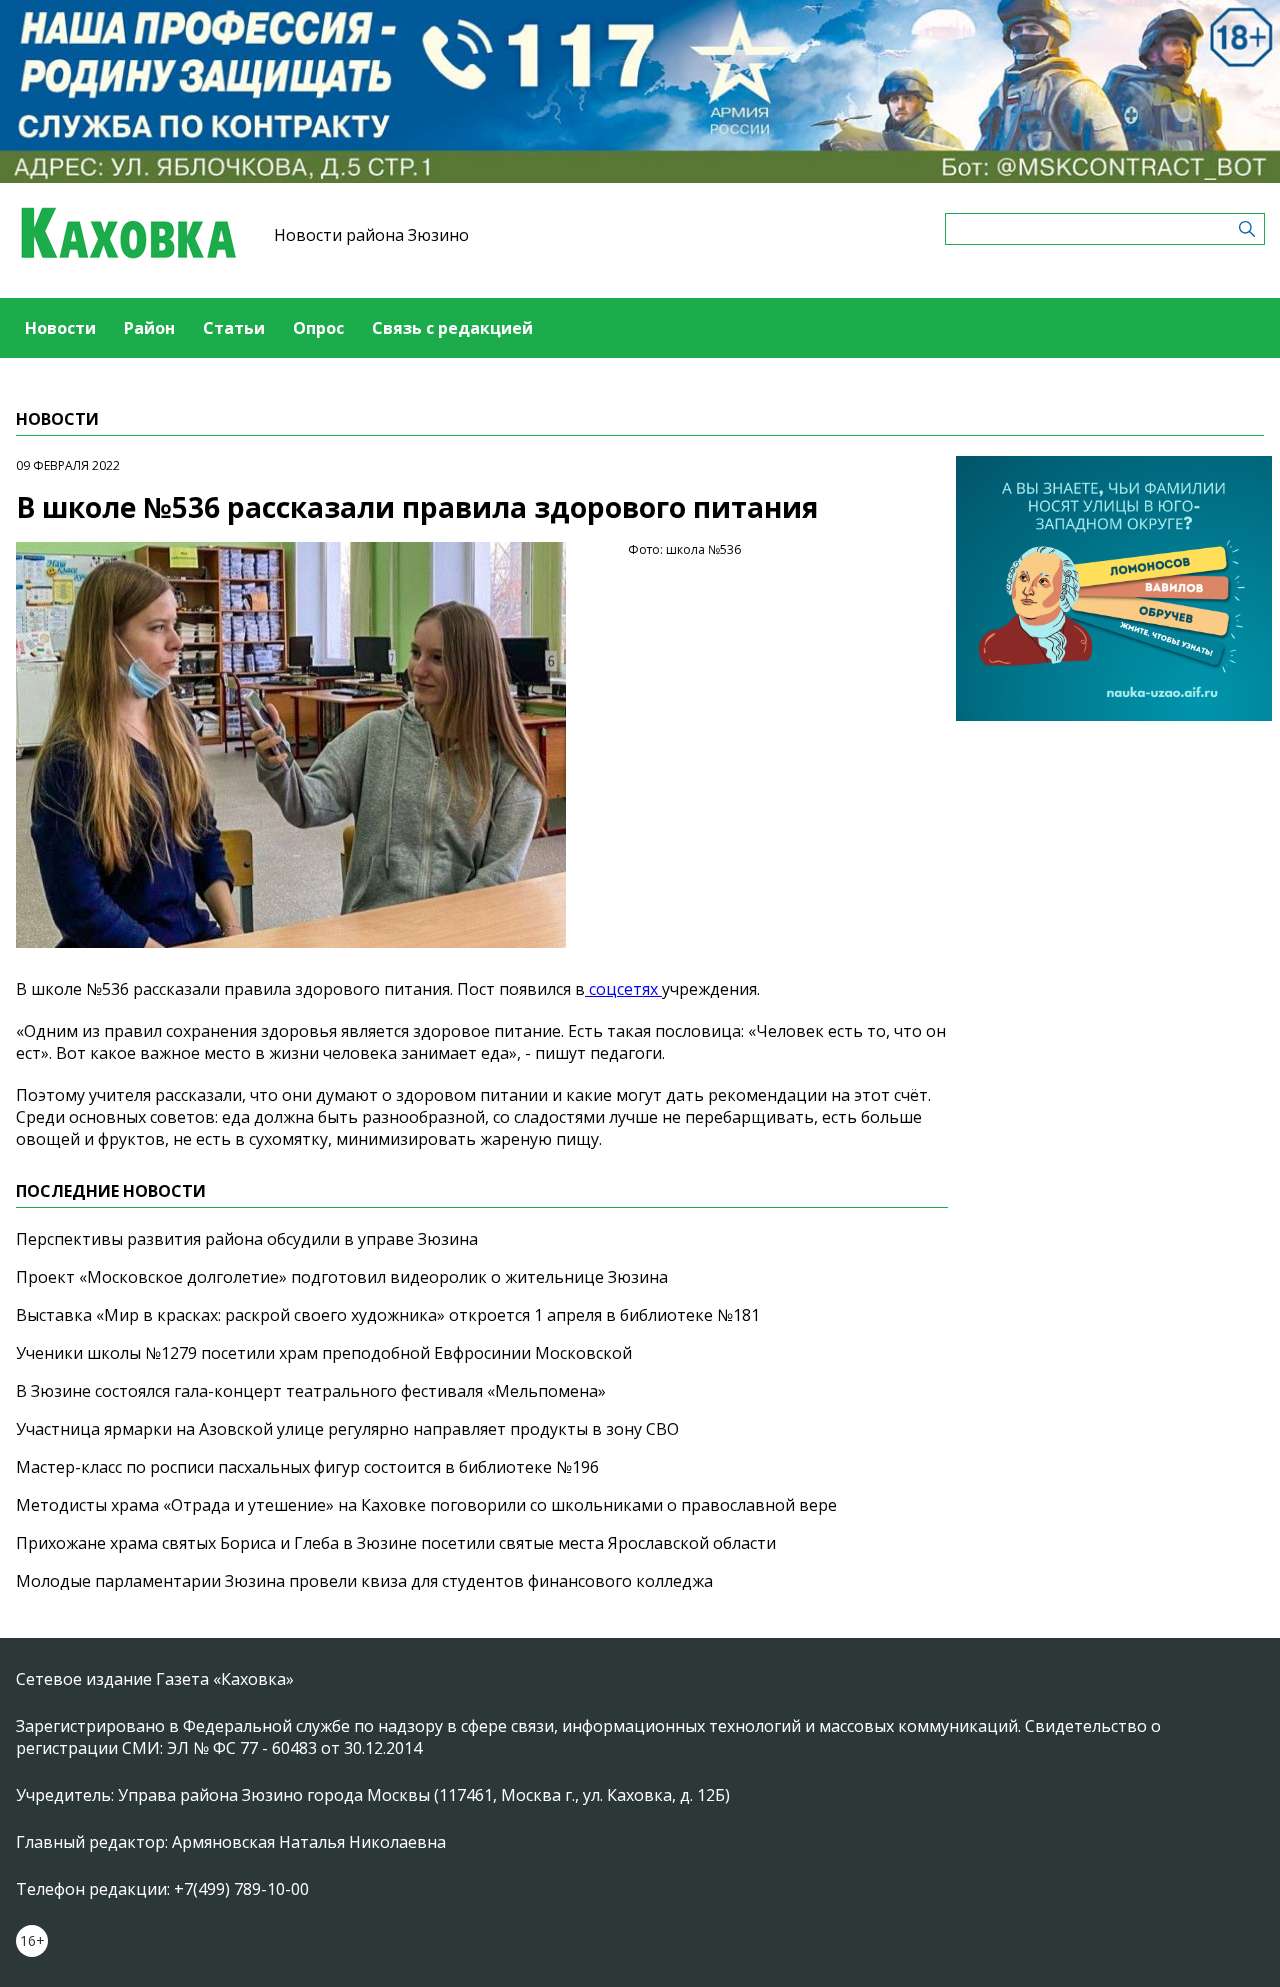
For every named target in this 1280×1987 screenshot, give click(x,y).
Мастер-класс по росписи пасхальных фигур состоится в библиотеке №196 (307, 1467)
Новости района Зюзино (371, 235)
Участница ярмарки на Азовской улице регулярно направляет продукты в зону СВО (347, 1429)
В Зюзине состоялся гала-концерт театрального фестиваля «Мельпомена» (311, 1391)
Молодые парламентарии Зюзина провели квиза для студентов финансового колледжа (364, 1581)
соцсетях (623, 989)
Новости (60, 328)
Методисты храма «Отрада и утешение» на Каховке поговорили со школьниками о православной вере (426, 1505)
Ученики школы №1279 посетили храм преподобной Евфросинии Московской (324, 1353)
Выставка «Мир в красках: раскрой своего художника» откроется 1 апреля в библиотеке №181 (388, 1315)
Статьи (234, 328)
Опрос (318, 328)
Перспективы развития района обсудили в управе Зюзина (247, 1239)
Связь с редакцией (452, 328)
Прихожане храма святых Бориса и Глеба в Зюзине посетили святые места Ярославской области (396, 1543)
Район (149, 328)
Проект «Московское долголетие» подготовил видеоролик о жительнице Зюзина (342, 1277)
